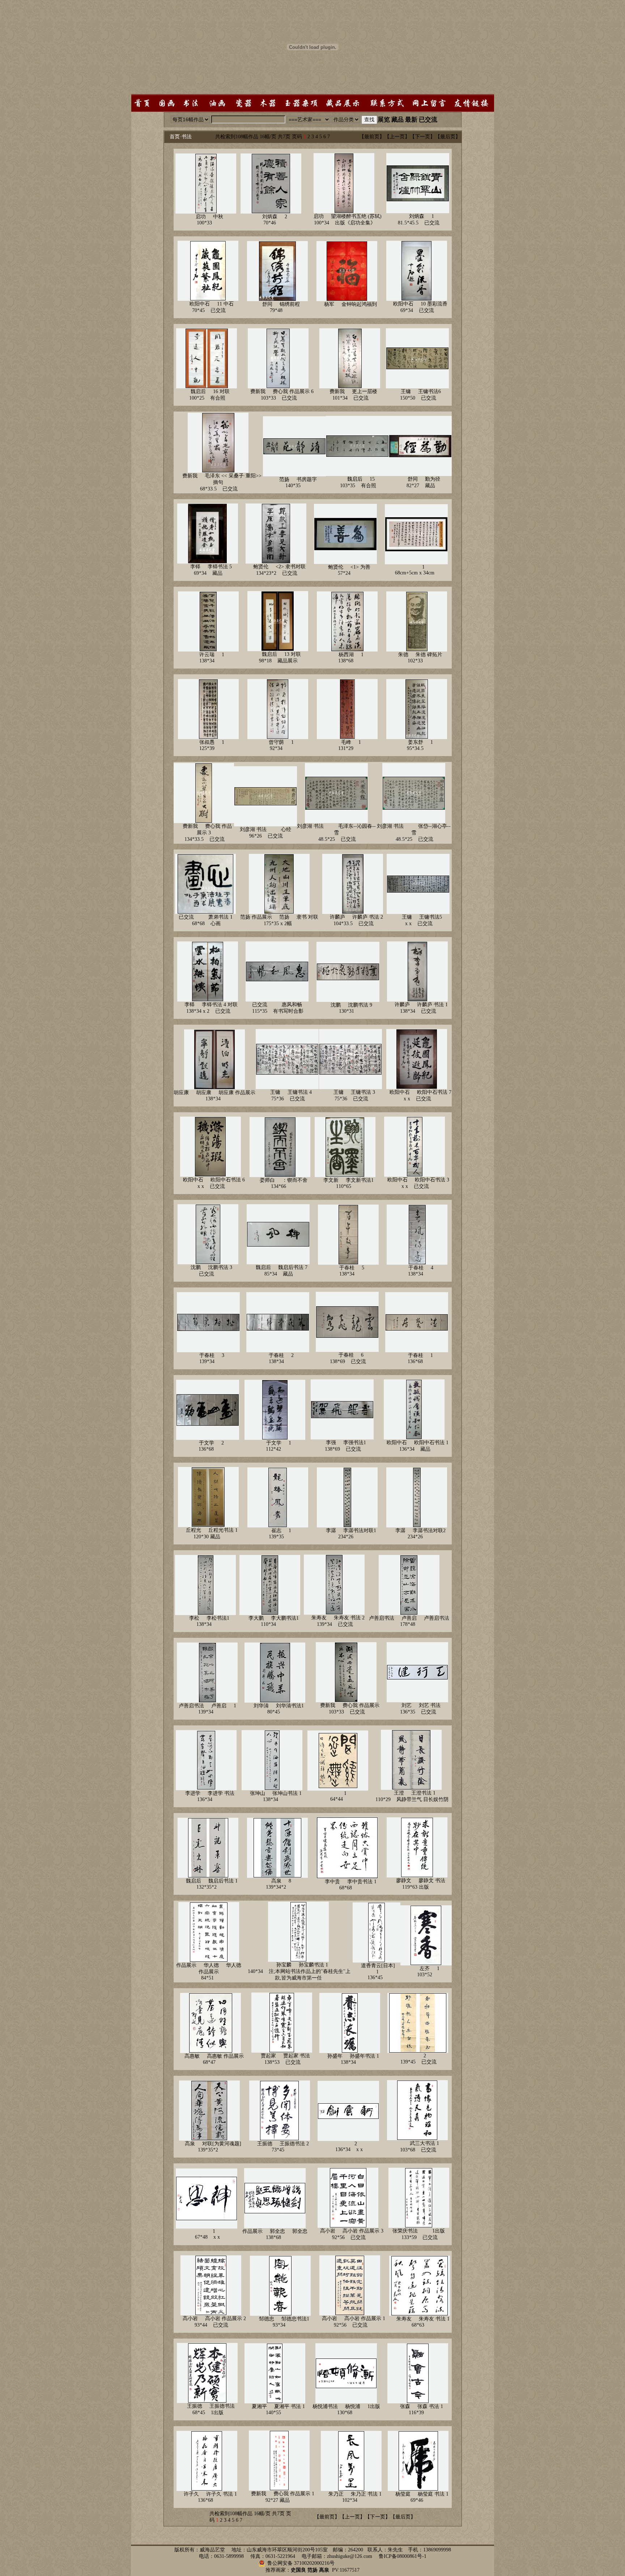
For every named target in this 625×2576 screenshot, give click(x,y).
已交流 (428, 120)
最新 (411, 120)
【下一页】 (422, 137)
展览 (384, 120)
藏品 (397, 120)
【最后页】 (448, 137)
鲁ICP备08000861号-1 (403, 2556)
